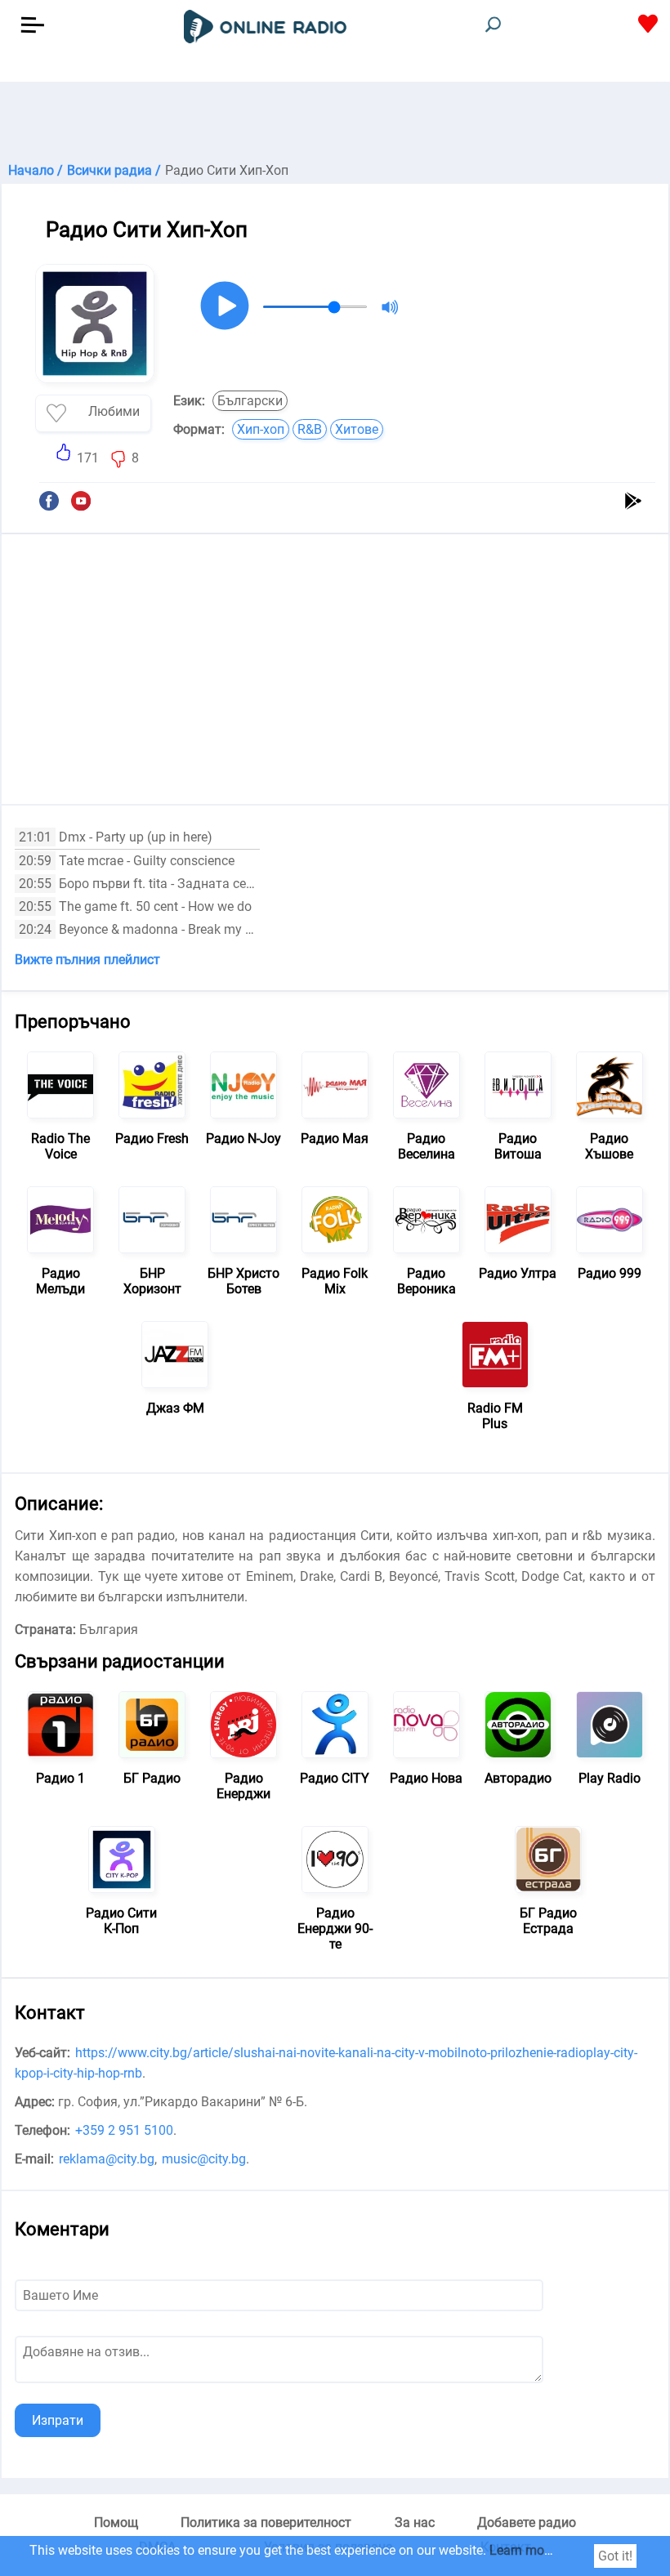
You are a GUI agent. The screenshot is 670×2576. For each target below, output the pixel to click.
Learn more (522, 2550)
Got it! (615, 2556)
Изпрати (58, 2420)
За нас (415, 2522)
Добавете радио (527, 2522)
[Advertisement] (335, 123)
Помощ (116, 2522)
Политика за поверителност (266, 2522)
